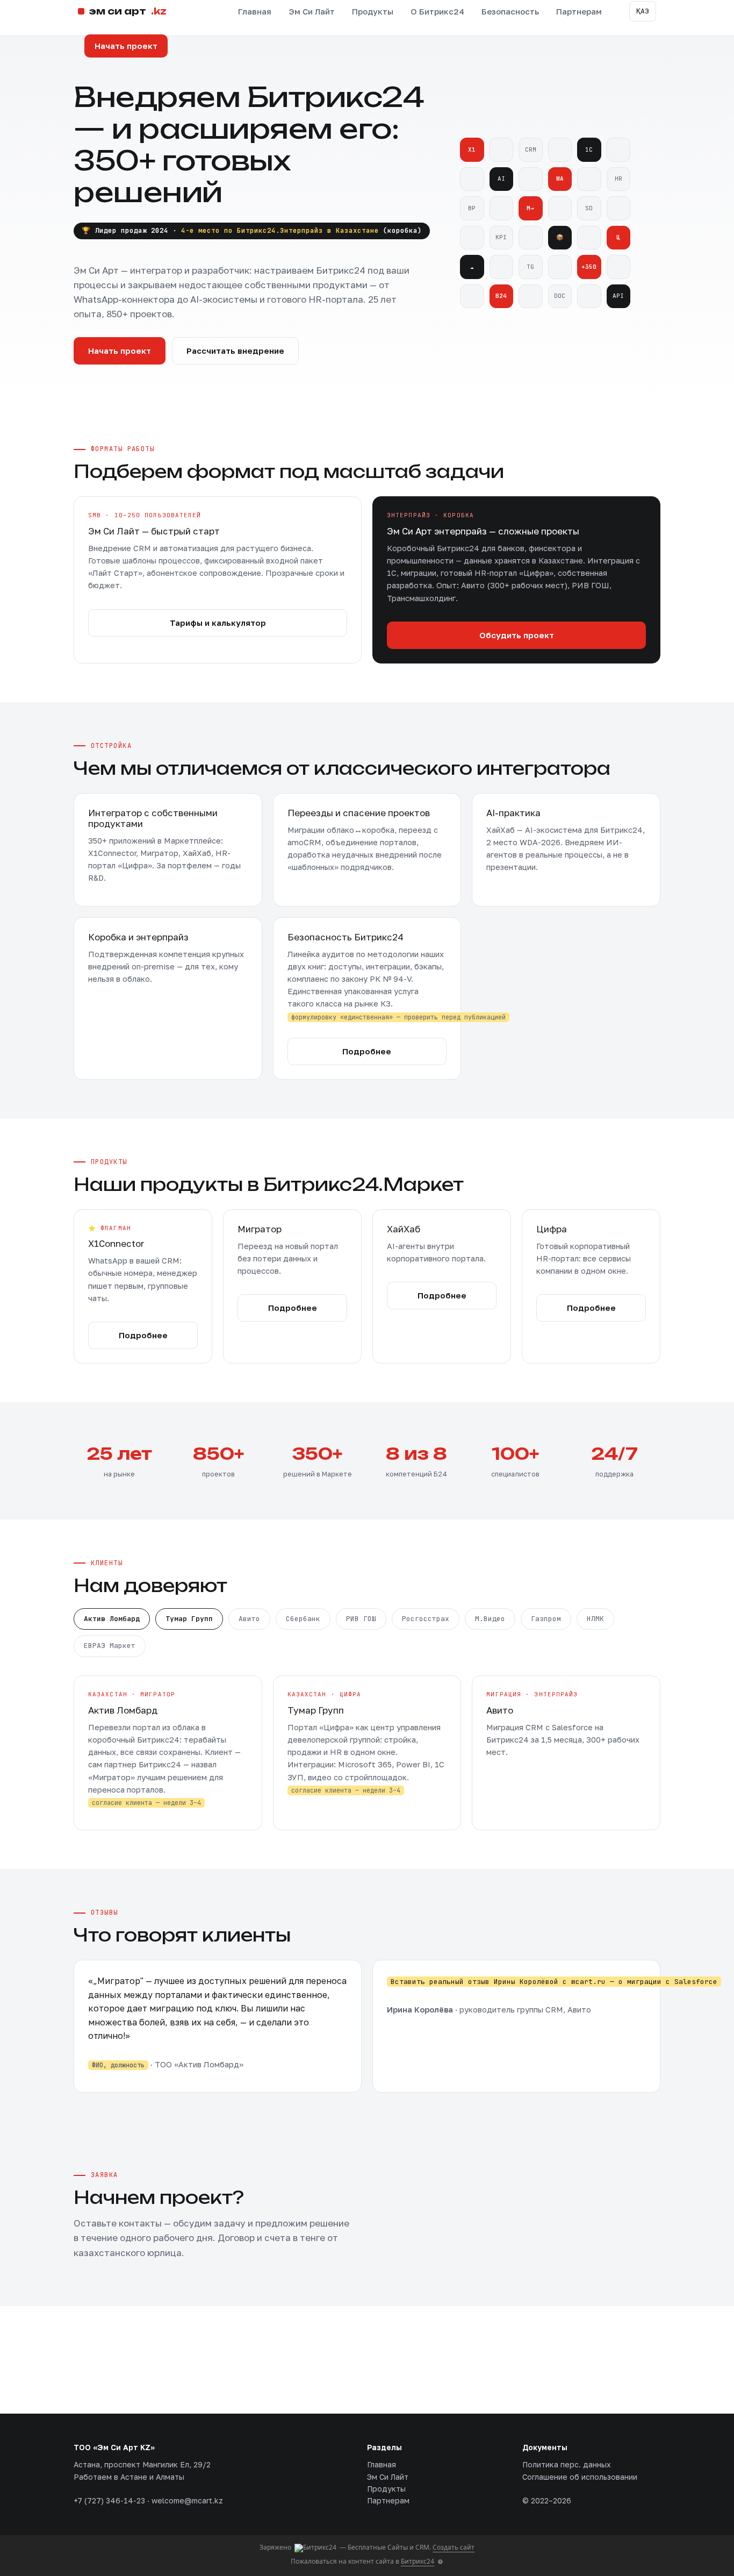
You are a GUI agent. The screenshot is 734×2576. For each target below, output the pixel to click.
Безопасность (510, 11)
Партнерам (579, 11)
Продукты (373, 11)
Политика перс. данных (567, 2464)
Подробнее (367, 1051)
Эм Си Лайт (312, 11)
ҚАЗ (643, 11)
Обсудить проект (517, 635)
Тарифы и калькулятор (218, 623)
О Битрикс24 (437, 11)
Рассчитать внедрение (235, 351)
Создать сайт (454, 2547)
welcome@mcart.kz (187, 2500)
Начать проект (126, 46)
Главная (255, 11)
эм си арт (128, 11)
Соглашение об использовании (580, 2477)
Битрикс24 (418, 2561)
